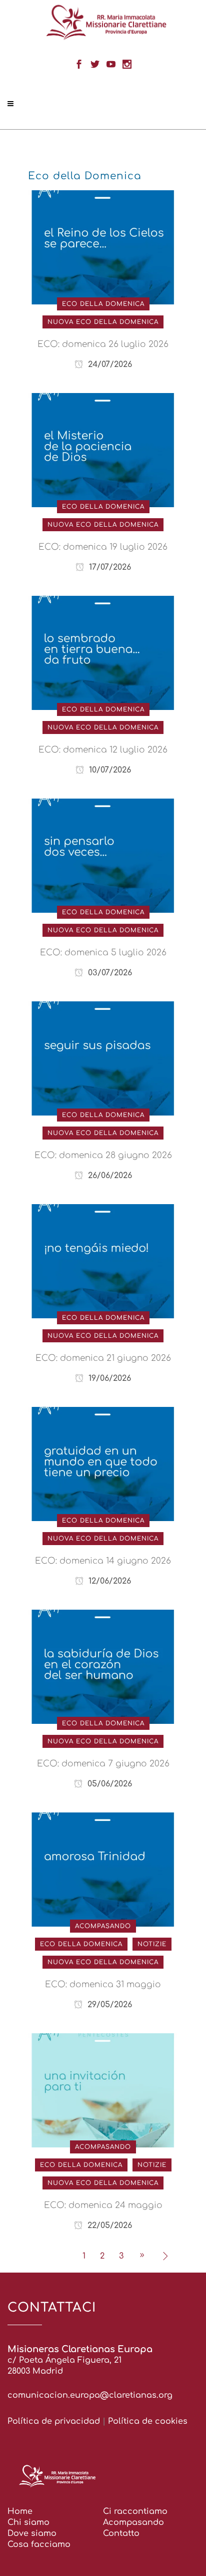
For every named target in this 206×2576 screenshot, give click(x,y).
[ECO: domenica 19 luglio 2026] (103, 450)
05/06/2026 (108, 1784)
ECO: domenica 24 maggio (103, 2205)
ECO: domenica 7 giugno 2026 (103, 1764)
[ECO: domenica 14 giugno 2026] (103, 1463)
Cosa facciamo (39, 2544)
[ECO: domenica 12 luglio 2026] (103, 652)
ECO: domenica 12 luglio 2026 (103, 750)
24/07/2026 (109, 364)
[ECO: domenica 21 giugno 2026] (103, 1261)
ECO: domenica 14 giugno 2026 (103, 1561)
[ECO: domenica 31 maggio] (103, 1869)
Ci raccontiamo (135, 2511)
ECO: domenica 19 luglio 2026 (103, 547)
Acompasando (133, 2522)
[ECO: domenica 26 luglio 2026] (103, 247)
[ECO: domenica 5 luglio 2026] (103, 855)
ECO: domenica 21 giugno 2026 (103, 1358)
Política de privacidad (54, 2421)
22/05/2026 (108, 2226)
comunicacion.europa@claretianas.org (90, 2395)
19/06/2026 (108, 1378)
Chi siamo (28, 2522)
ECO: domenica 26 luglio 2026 (103, 344)
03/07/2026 (109, 973)
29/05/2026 (108, 2005)
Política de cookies (148, 2421)
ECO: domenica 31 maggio (103, 1984)
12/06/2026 (108, 1581)
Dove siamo (32, 2533)
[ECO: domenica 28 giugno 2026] (103, 1058)
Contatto (121, 2533)
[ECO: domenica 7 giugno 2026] (103, 1666)
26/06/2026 (109, 1176)
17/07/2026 (109, 567)
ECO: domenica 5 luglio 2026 (103, 953)
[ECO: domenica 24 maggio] (103, 2090)
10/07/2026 (109, 770)
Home (20, 2511)
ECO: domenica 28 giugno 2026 (103, 1155)
